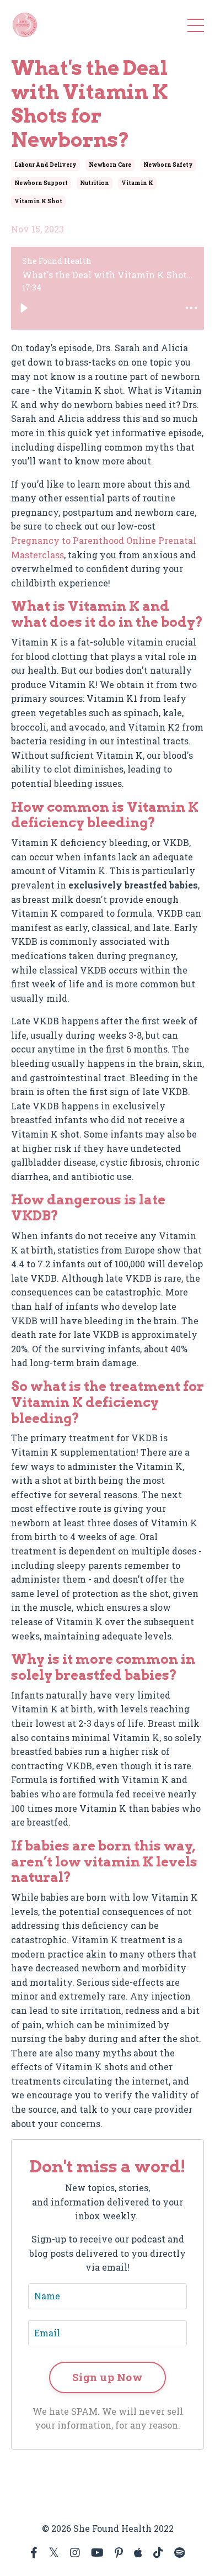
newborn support (41, 183)
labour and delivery (45, 165)
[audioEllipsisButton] (191, 308)
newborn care (110, 165)
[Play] (24, 308)
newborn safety (168, 165)
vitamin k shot (38, 201)
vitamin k (137, 183)
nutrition (95, 183)
